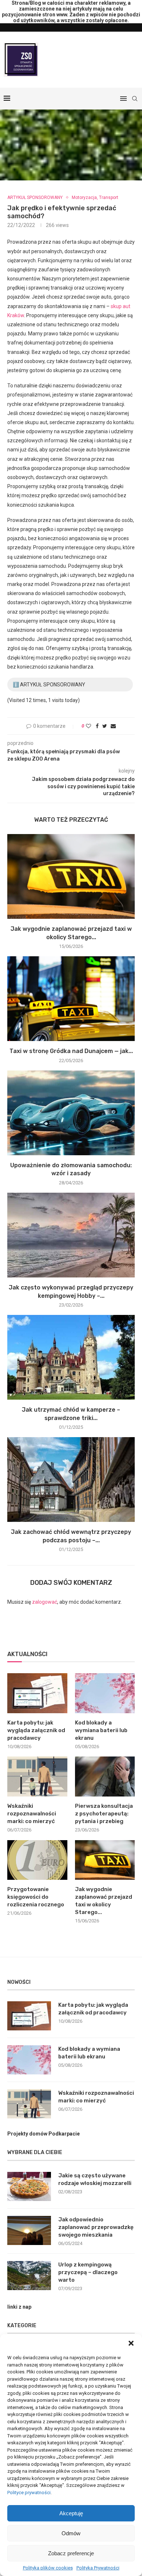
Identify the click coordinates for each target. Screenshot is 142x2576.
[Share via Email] (113, 726)
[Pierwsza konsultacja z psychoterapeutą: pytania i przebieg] (105, 1777)
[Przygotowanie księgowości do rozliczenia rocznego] (37, 1860)
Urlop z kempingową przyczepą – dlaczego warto (88, 2272)
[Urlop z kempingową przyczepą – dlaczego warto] (29, 2276)
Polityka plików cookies (48, 2568)
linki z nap (19, 2307)
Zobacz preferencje (71, 2553)
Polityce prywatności (29, 2493)
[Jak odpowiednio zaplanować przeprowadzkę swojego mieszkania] (29, 2230)
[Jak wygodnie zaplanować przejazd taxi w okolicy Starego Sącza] (71, 876)
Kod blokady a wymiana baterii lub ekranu (101, 1730)
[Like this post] (88, 726)
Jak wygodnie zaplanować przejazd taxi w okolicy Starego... (104, 1901)
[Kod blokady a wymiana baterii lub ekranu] (105, 1693)
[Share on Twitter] (105, 726)
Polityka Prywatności (98, 2568)
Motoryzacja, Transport (95, 198)
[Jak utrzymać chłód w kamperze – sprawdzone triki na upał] (71, 1357)
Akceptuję (71, 2513)
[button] (131, 2343)
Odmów (71, 2533)
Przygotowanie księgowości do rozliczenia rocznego (36, 1897)
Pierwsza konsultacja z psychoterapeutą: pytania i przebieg (104, 1814)
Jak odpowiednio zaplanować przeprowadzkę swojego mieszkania (96, 2227)
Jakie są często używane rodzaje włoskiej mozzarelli (95, 2179)
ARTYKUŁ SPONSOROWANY (35, 198)
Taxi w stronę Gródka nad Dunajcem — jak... (71, 1051)
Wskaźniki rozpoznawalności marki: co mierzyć (32, 1814)
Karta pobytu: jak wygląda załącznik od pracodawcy (36, 1730)
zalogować (45, 1602)
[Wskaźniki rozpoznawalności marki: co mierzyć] (37, 1777)
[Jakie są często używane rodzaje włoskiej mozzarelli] (29, 2186)
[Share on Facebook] (97, 726)
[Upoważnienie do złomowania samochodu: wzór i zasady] (71, 1113)
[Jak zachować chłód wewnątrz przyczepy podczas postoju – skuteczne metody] (71, 1480)
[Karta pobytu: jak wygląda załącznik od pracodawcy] (37, 1693)
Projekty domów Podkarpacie (44, 2134)
